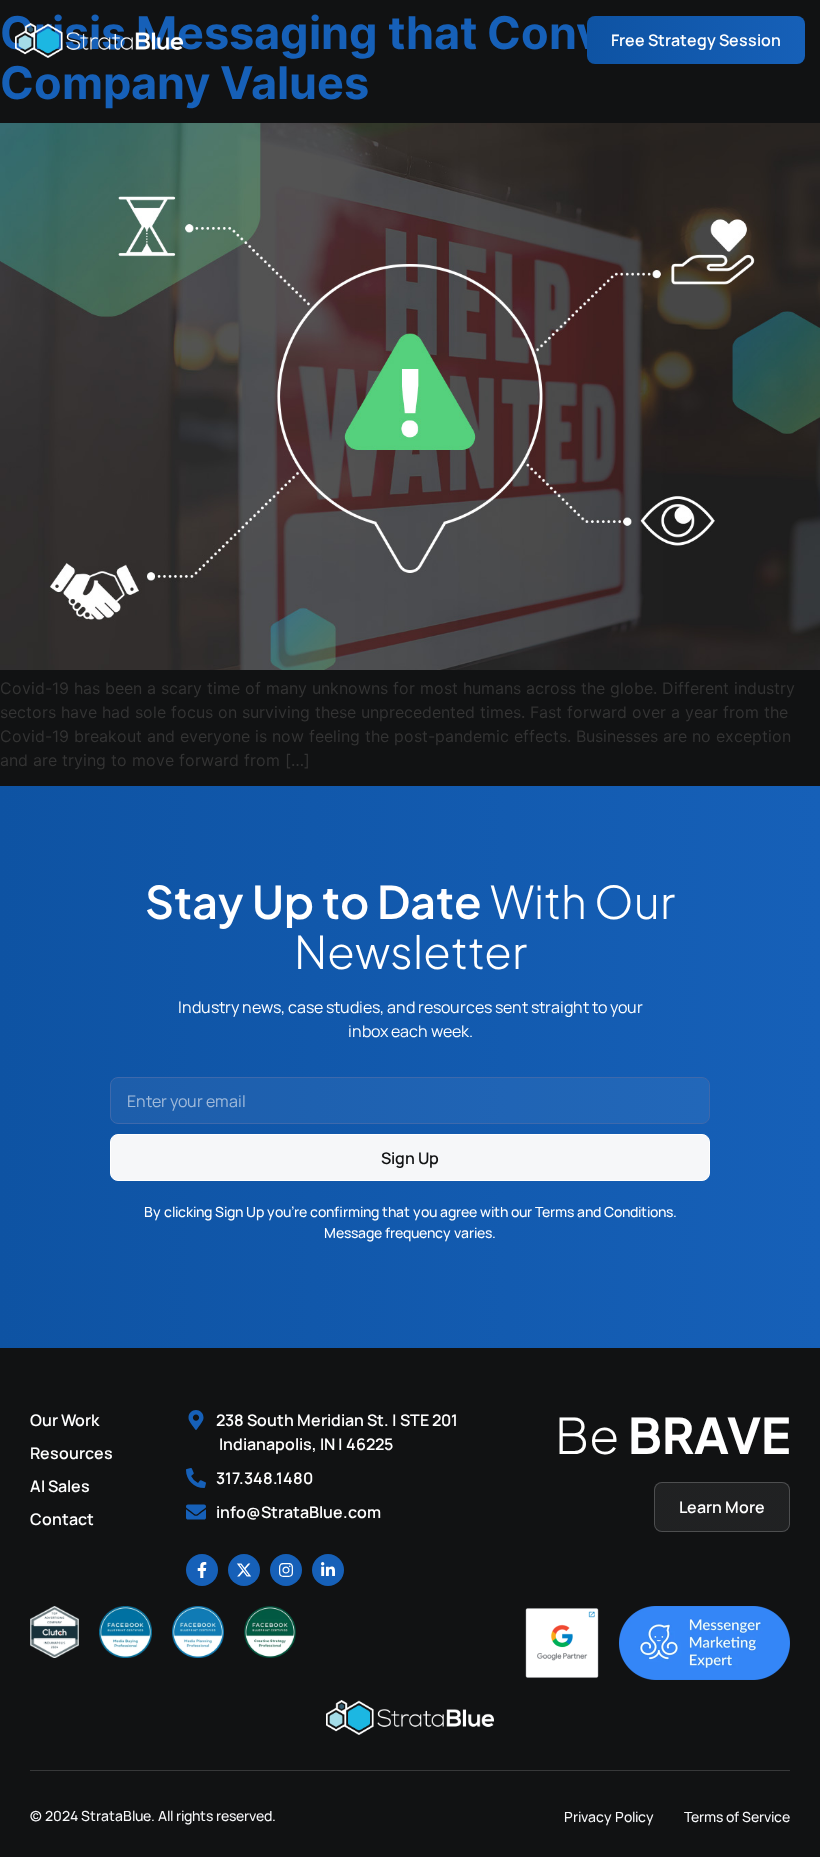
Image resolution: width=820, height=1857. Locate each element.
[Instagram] (286, 1570)
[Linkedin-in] (328, 1570)
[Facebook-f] (202, 1570)
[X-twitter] (244, 1570)
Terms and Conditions (604, 1211)
